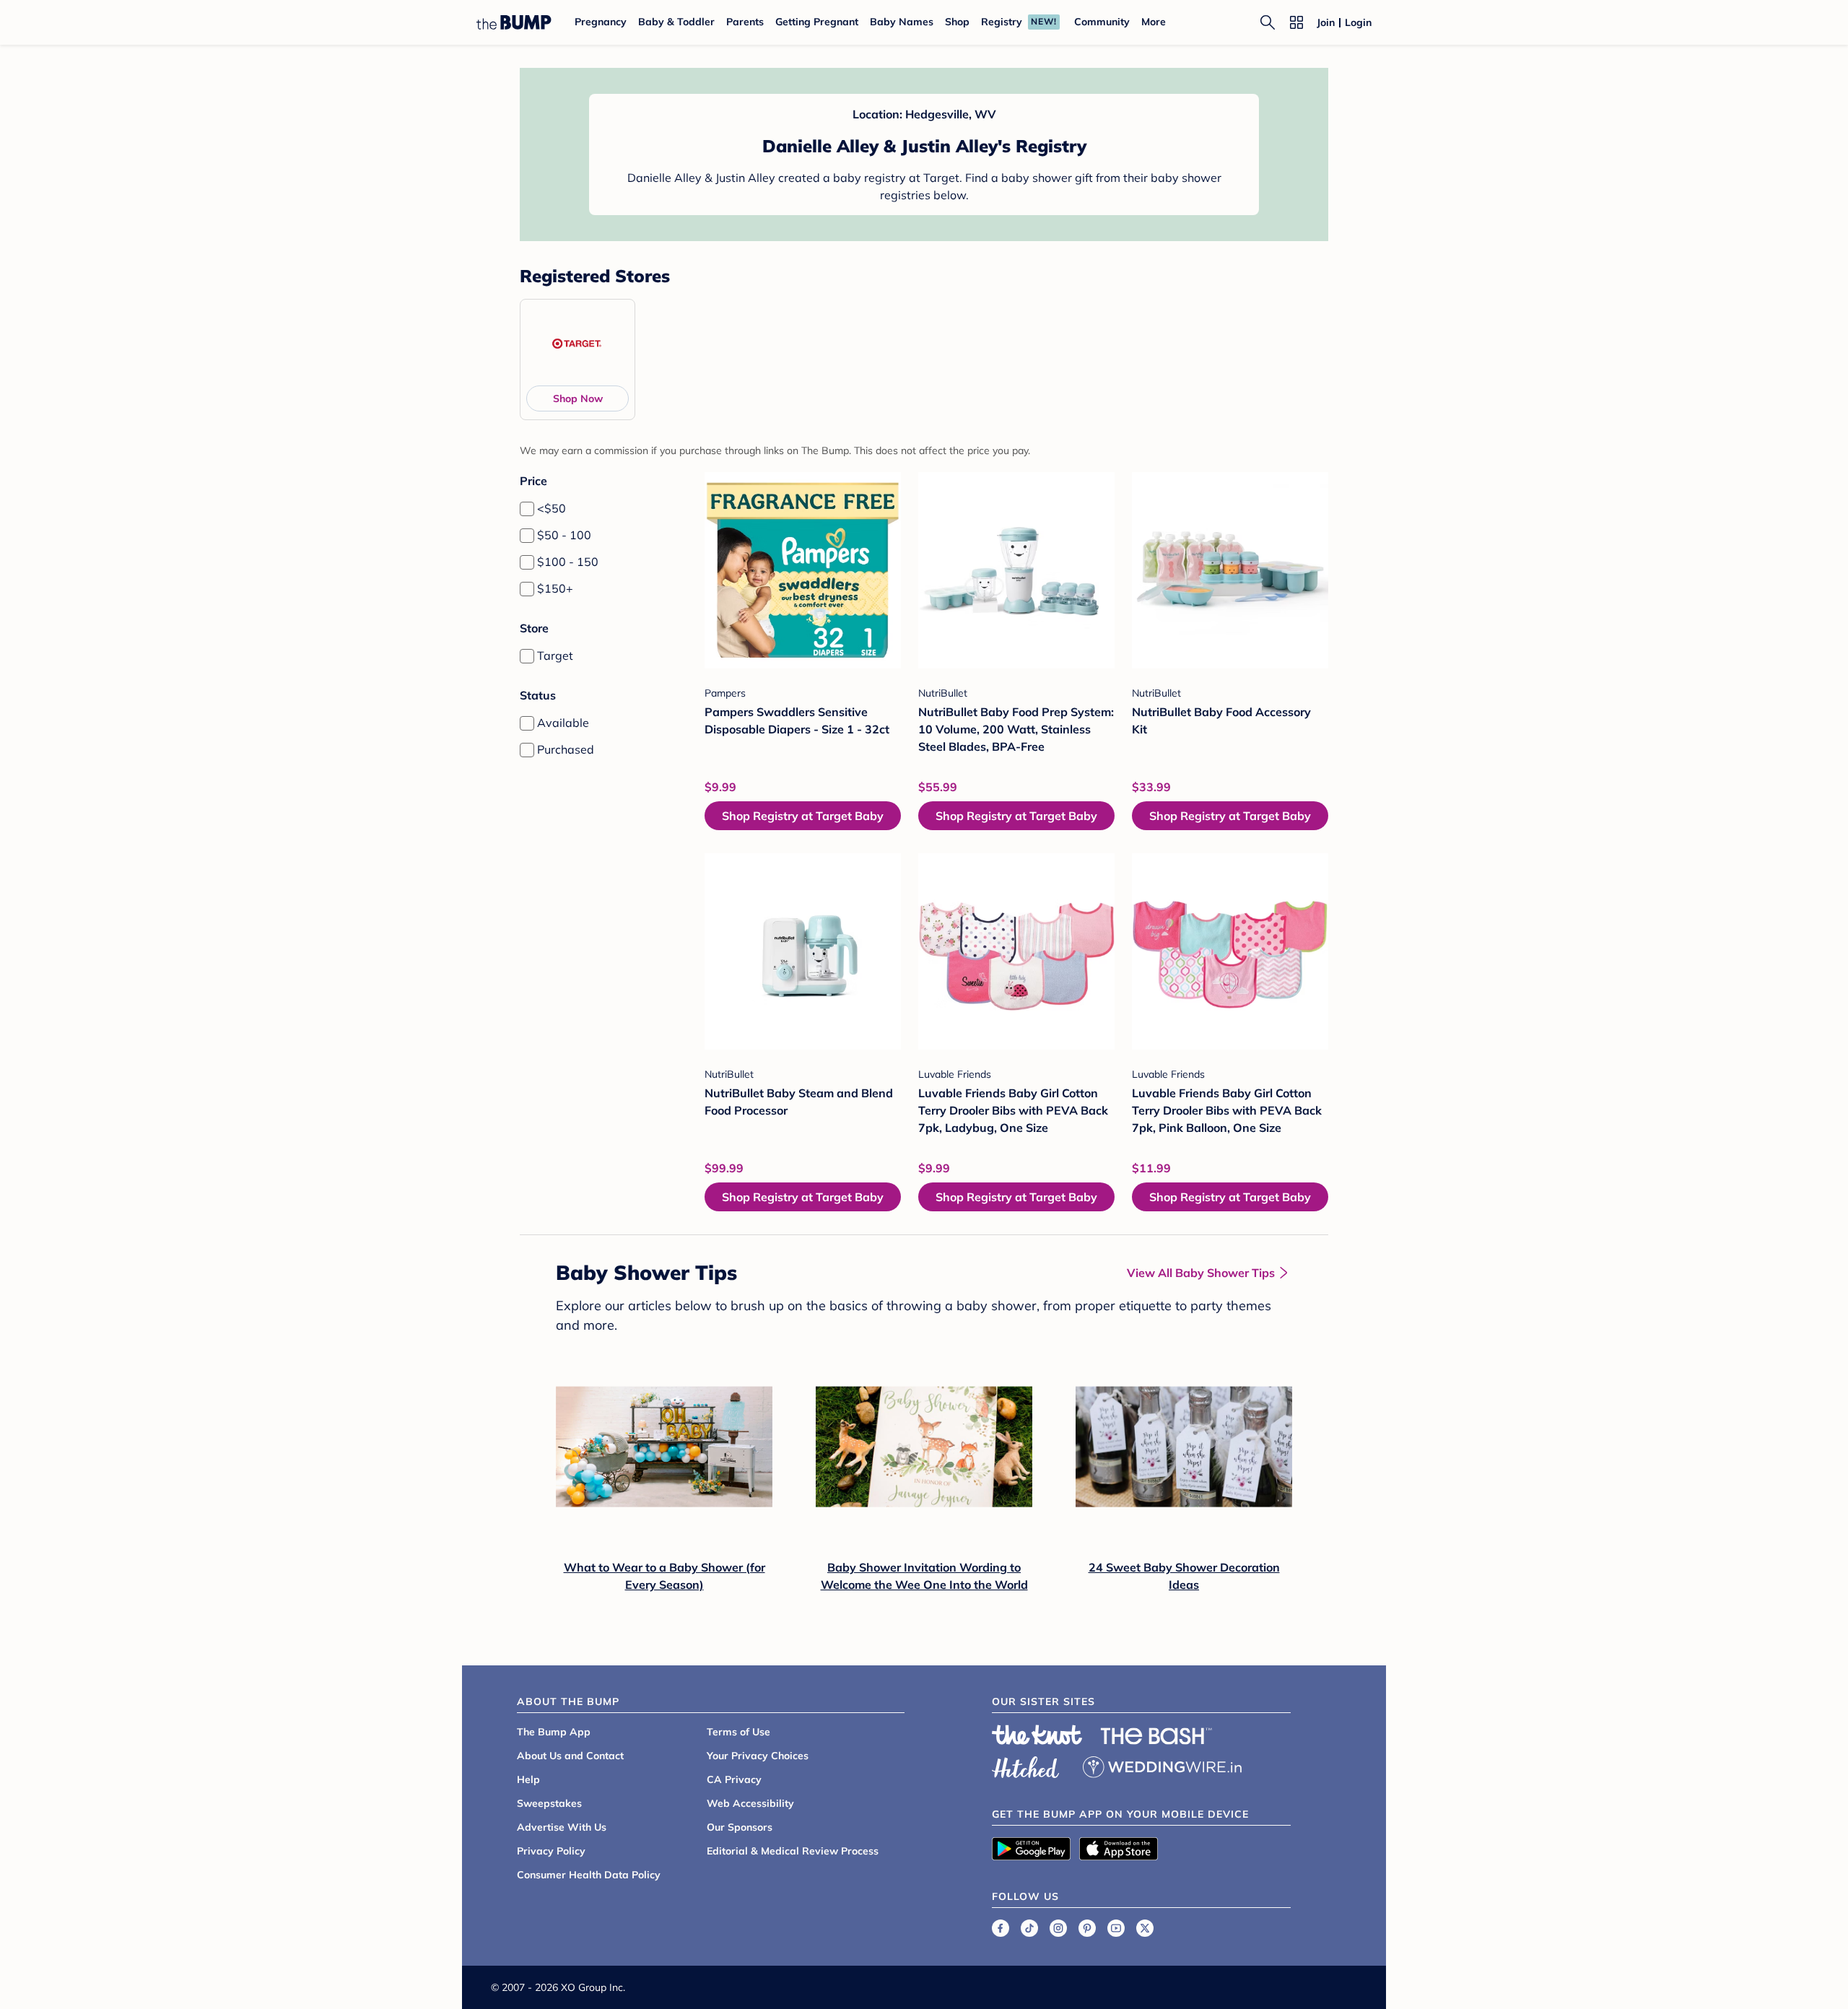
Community (1102, 22)
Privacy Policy (551, 1851)
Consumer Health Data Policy (589, 1875)
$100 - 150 (568, 562)
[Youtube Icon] (1116, 1928)
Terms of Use (738, 1732)
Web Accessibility (750, 1803)
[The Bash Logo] (1156, 1736)
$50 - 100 (564, 535)
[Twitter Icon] (1145, 1928)
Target (555, 655)
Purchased (566, 749)
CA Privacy (734, 1779)
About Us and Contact (570, 1756)
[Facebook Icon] (1001, 1928)
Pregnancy (601, 22)
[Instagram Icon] (1058, 1928)
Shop (957, 22)
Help (528, 1779)
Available (563, 723)
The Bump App (554, 1732)
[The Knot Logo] (1037, 1735)
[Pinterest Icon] (1087, 1928)
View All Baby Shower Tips (1201, 1273)
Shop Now (578, 398)
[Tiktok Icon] (1029, 1928)
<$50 (552, 508)
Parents (745, 22)
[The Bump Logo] (514, 22)
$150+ (555, 588)
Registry (1002, 22)
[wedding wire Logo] (1162, 1765)
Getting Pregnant (817, 22)
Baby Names (902, 22)
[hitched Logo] (1026, 1765)
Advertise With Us (562, 1827)
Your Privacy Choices (758, 1756)
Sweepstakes (549, 1803)
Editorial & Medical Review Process (793, 1851)
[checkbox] (527, 509)
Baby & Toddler (676, 22)
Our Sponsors (740, 1827)
